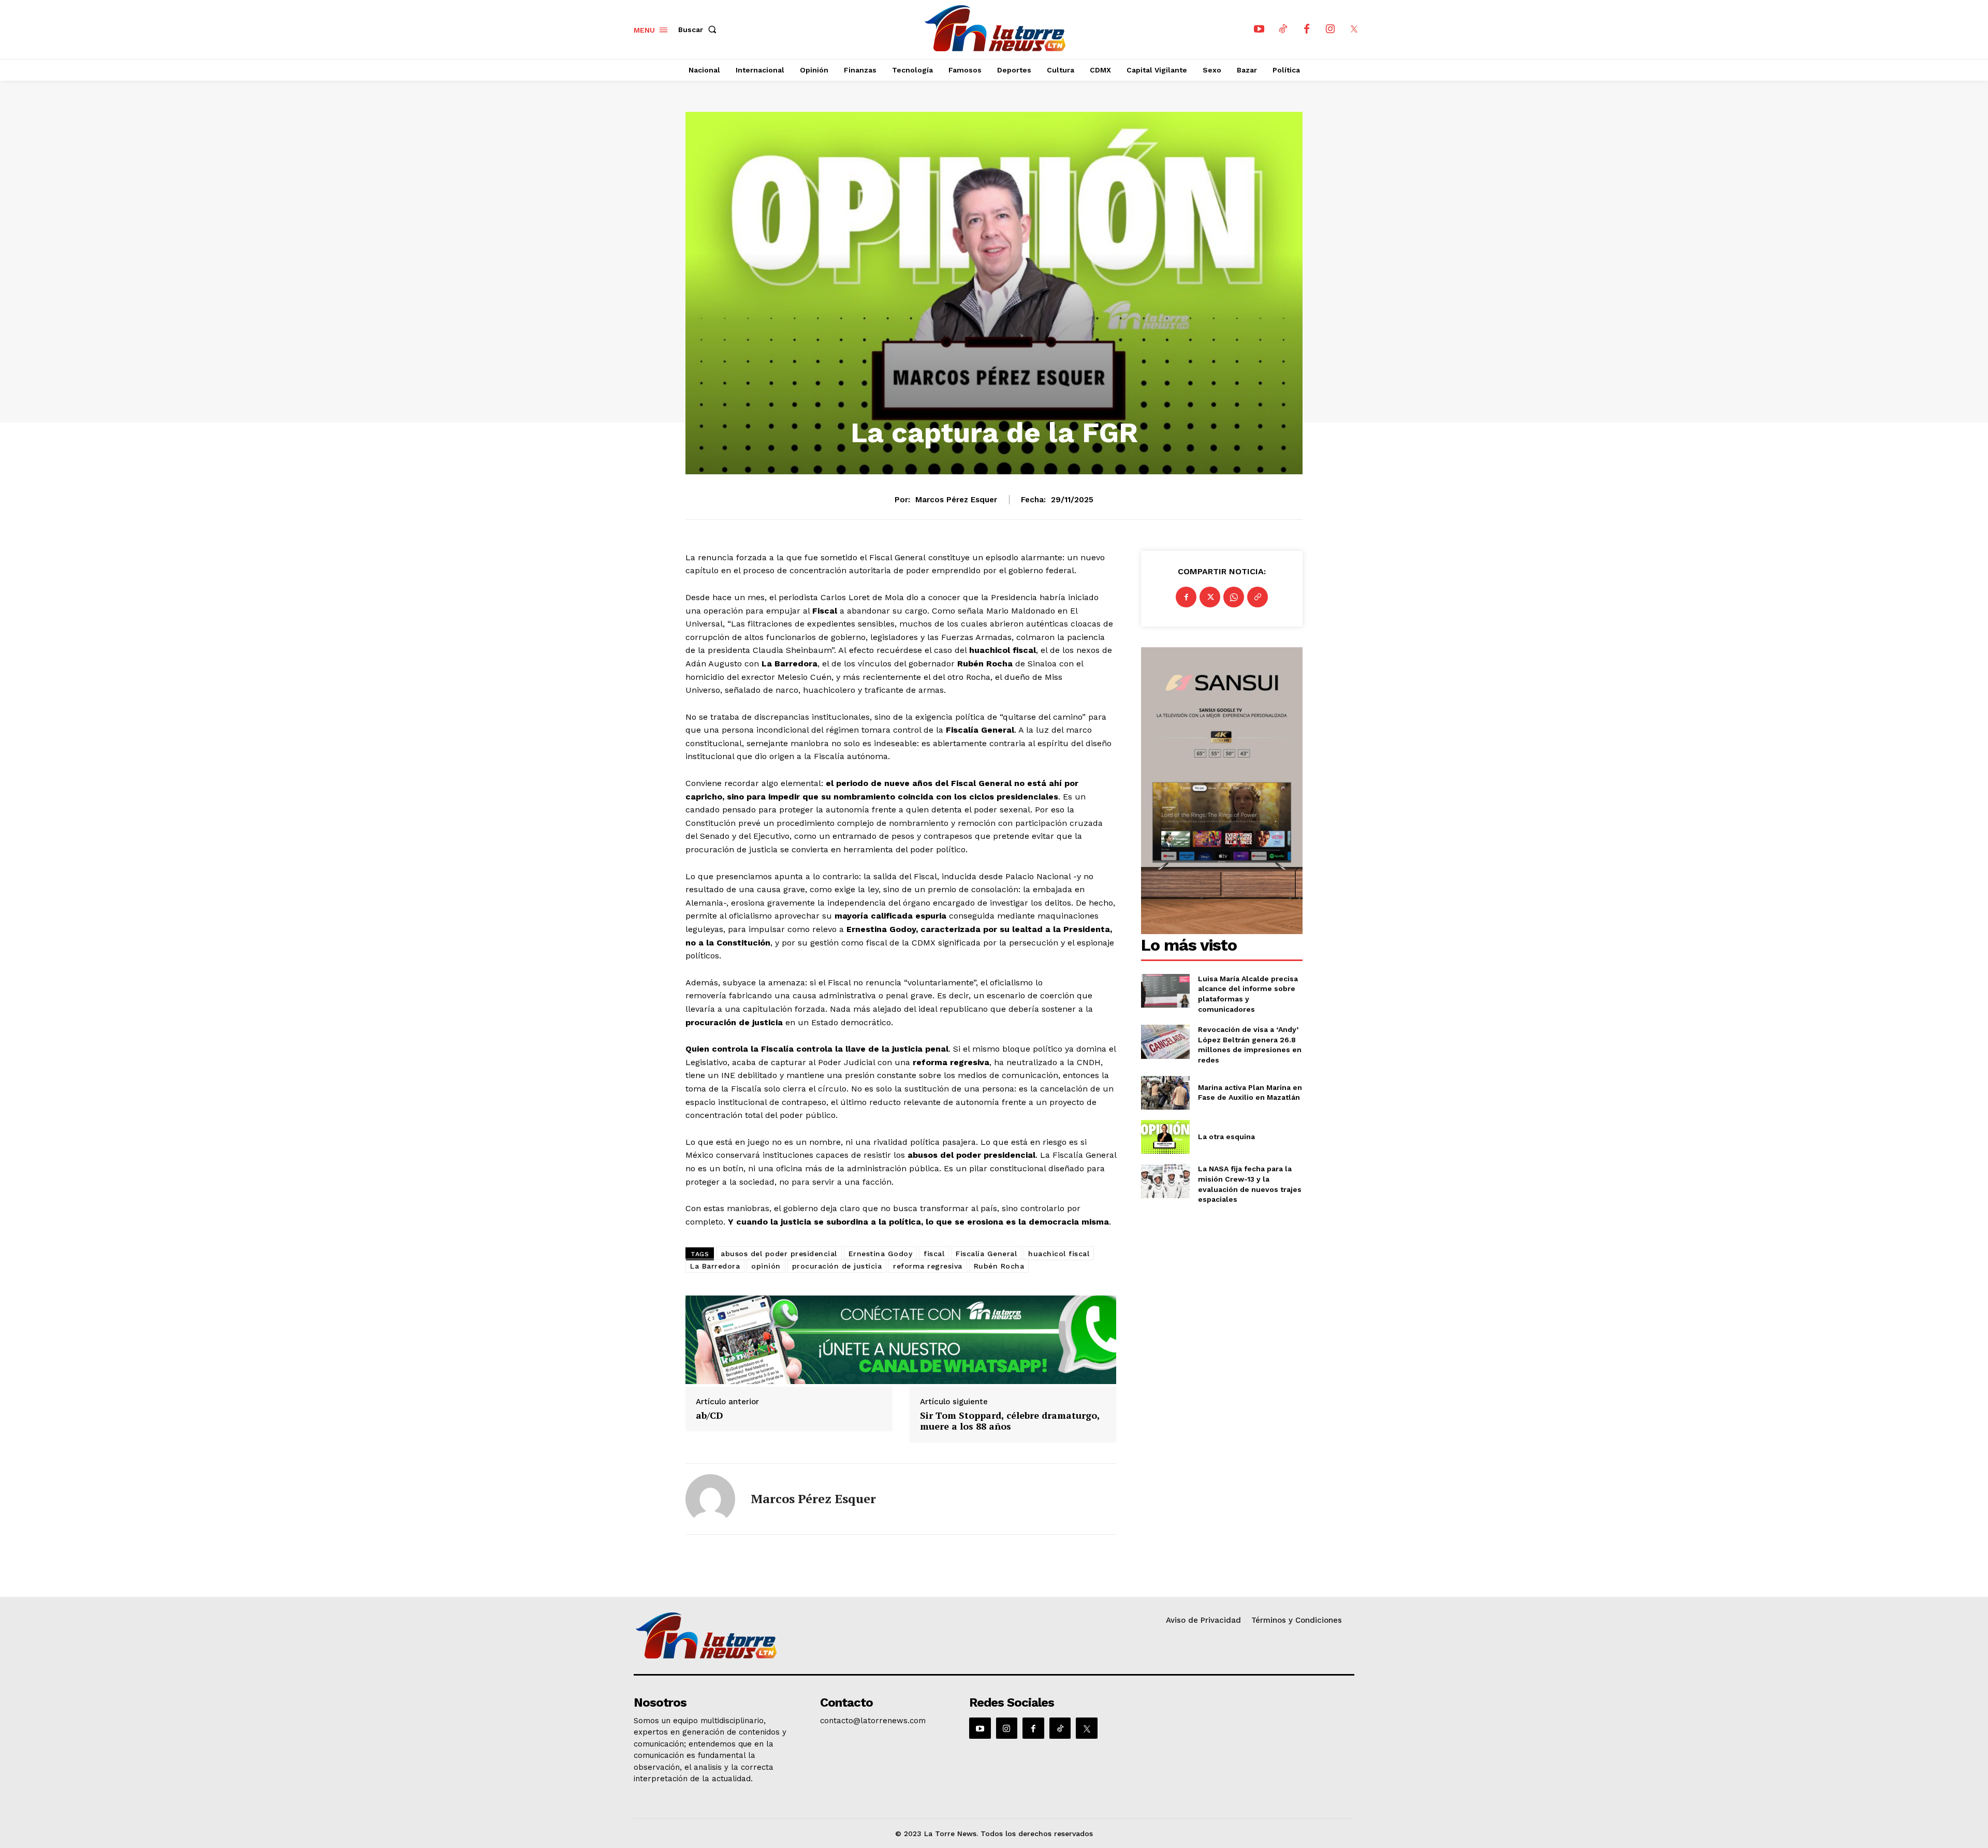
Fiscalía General (986, 1254)
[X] (1354, 30)
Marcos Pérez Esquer (956, 500)
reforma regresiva (928, 1266)
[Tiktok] (1283, 30)
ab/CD (710, 1416)
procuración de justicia (837, 1266)
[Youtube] (1259, 30)
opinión (766, 1266)
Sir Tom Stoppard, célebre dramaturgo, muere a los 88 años (1010, 1421)
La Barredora (715, 1266)
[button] (699, 30)
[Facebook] (1307, 30)
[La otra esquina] (1165, 1137)
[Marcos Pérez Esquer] (710, 1499)
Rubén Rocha (999, 1266)
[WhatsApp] (1234, 597)
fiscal (934, 1254)
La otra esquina (1226, 1137)
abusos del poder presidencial (779, 1254)
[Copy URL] (1258, 597)
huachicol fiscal (1059, 1254)
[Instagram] (1331, 30)
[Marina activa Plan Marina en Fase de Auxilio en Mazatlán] (1165, 1093)
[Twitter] (1210, 597)
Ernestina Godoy (881, 1254)
